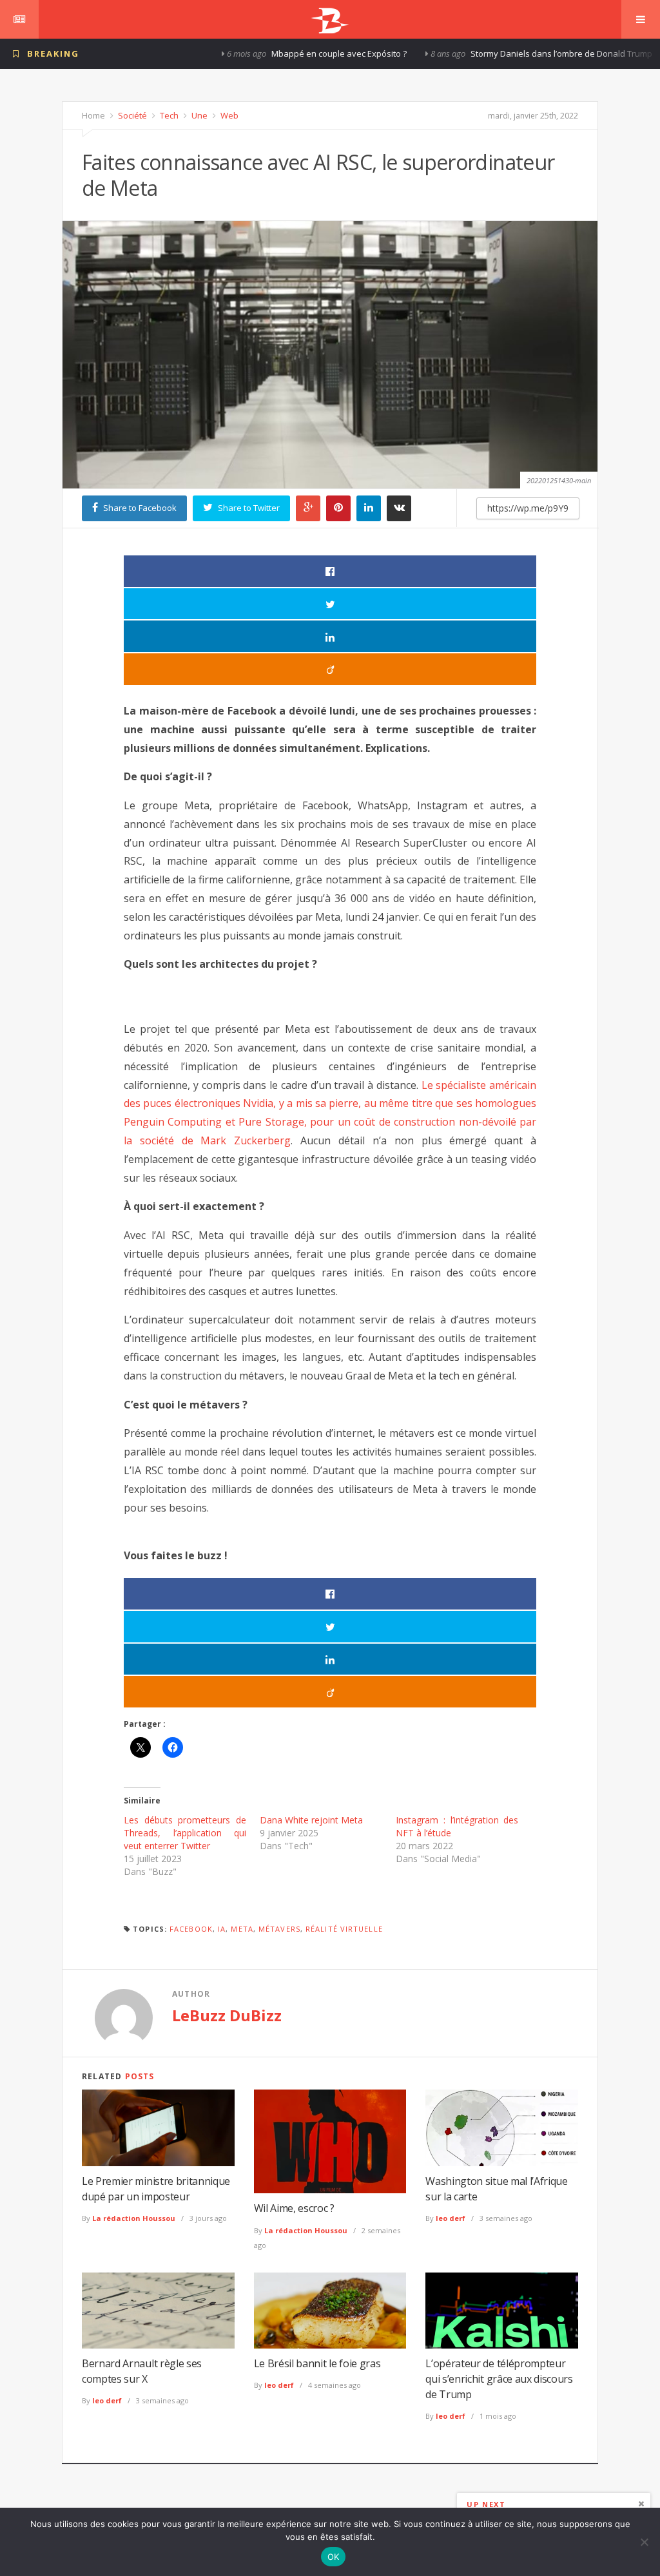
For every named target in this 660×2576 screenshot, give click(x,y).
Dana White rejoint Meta (311, 1820)
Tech (168, 115)
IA (222, 1929)
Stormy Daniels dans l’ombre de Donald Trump (485, 53)
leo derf (451, 2218)
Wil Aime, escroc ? (294, 2208)
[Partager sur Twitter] (330, 604)
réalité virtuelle (344, 1929)
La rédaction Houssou (134, 2218)
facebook (191, 1929)
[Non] (644, 2542)
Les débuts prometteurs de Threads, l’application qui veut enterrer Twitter (185, 1833)
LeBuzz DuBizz (227, 2015)
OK (334, 2557)
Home (93, 115)
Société (131, 115)
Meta (242, 1929)
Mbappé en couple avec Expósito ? (263, 53)
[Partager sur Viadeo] (330, 669)
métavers (279, 1929)
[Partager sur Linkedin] (330, 636)
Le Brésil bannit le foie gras (317, 2363)
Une (199, 115)
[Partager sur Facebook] (330, 571)
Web (228, 115)
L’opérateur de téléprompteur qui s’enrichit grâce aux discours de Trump (499, 2379)
